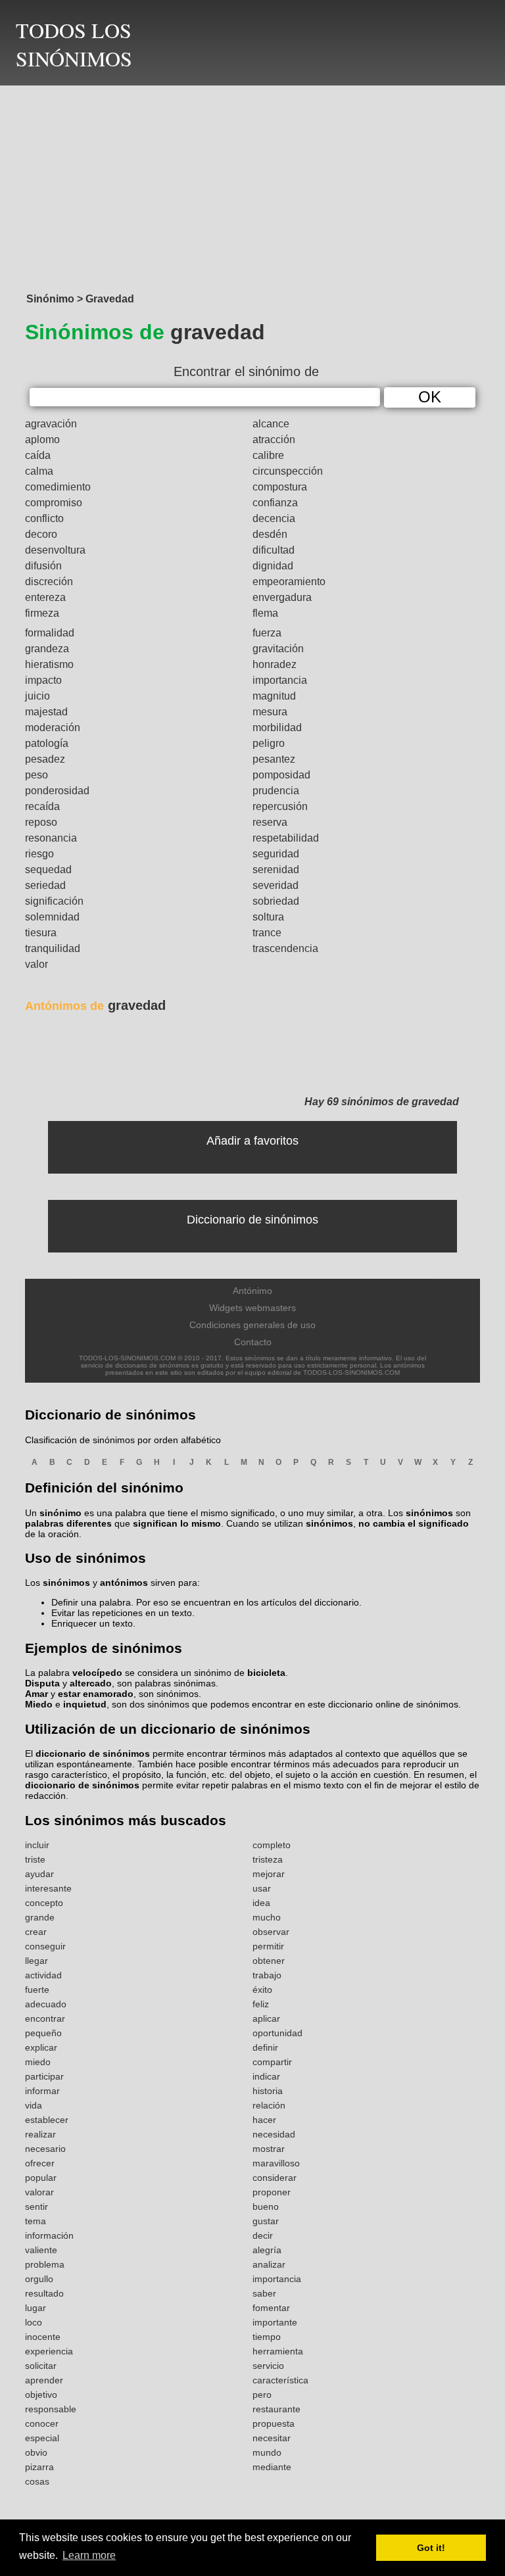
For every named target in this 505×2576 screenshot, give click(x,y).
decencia (274, 518)
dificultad (274, 550)
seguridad (276, 854)
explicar (41, 2047)
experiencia (49, 2351)
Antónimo (252, 1291)
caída (38, 455)
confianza (275, 503)
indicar (266, 2076)
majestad (46, 712)
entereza (45, 597)
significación (54, 901)
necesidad (274, 2134)
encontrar (45, 2018)
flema (265, 613)
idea (261, 1903)
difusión (43, 566)
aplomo (42, 440)
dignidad (273, 566)
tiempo (267, 2337)
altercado (91, 1683)
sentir (36, 2206)
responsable (51, 2409)
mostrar (269, 2149)
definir (265, 2047)
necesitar (272, 2438)
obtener (269, 1961)
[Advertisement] (252, 185)
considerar (275, 2178)
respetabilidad (286, 838)
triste (35, 1859)
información (49, 2235)
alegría (267, 2250)
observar (271, 1932)
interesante (48, 1888)
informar (42, 2091)
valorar (39, 2192)
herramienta (278, 2351)
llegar (36, 1961)
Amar (36, 1694)
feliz (261, 2004)
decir (263, 2235)
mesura (270, 712)
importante (275, 2322)
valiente (41, 2250)
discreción (49, 582)
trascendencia (285, 948)
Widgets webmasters (252, 1308)
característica (280, 2380)
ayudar (39, 1874)
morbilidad (277, 727)
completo (272, 1845)
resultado (44, 2293)
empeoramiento (289, 582)
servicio (268, 2366)
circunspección (288, 471)
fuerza (267, 633)
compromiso (54, 503)
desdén (270, 534)
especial (42, 2438)
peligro (269, 743)
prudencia (276, 791)
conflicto (44, 518)
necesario (45, 2149)
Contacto (253, 1342)
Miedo (39, 1704)
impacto (43, 680)
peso (36, 775)
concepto (44, 1903)
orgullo (39, 2279)
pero (262, 2395)
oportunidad (277, 2033)
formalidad (50, 633)
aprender (44, 2380)
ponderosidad (57, 791)
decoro (41, 534)
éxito (262, 1990)
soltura (268, 917)
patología (47, 743)
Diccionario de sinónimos (252, 1220)
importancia (280, 680)
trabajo (267, 1975)
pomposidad (281, 775)
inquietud (85, 1704)
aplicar (266, 2018)
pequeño (43, 2033)
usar (262, 1888)
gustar (266, 2221)
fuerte (37, 1990)
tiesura (41, 933)
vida (34, 2105)
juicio (37, 696)
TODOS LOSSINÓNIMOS (74, 44)
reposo (41, 822)
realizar (40, 2134)
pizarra (39, 2467)
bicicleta (266, 1673)
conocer (42, 2423)
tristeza (268, 1859)
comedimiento (58, 487)
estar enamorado (96, 1694)
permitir (268, 1946)
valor (36, 964)
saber (264, 2293)
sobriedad (276, 901)
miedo (38, 2062)
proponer (272, 2192)
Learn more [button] (89, 2555)
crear (36, 1932)
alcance (271, 424)
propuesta (274, 2423)
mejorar (269, 1874)
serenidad (276, 870)
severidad (276, 885)
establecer (47, 2120)
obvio (36, 2452)
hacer (264, 2120)
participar (44, 2076)
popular (41, 2178)
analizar (269, 2264)
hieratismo (49, 664)
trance (267, 933)
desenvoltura (55, 550)
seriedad (45, 885)
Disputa (42, 1683)
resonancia (51, 838)
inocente (43, 2337)
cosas (37, 2481)
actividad (43, 1975)
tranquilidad (53, 948)
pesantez (274, 759)
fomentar (271, 2308)
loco (34, 2322)
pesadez (45, 759)
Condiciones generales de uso (252, 1325)
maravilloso (276, 2163)
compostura (280, 487)
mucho (267, 1917)
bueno (266, 2206)
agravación (51, 424)
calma (39, 471)
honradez (275, 664)
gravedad (95, 1005)
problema (45, 2264)
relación (269, 2105)
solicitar (41, 2366)
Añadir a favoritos (252, 1141)
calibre (268, 455)
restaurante (277, 2409)
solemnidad (52, 917)
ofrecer (40, 2163)
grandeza (47, 649)
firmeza (42, 613)
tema (36, 2221)
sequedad (48, 870)
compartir (272, 2062)
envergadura (282, 597)
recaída (42, 806)
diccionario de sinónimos (93, 1753)
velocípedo (97, 1673)
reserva (270, 822)
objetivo (41, 2395)
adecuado (46, 2004)
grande (40, 1917)
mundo (267, 2452)
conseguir (45, 1946)
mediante (272, 2467)
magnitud (274, 696)
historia (268, 2091)
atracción (274, 440)
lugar (36, 2308)
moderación (53, 727)
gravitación (278, 649)
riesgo (39, 854)
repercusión (280, 806)
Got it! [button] (431, 2548)
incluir (37, 1845)
